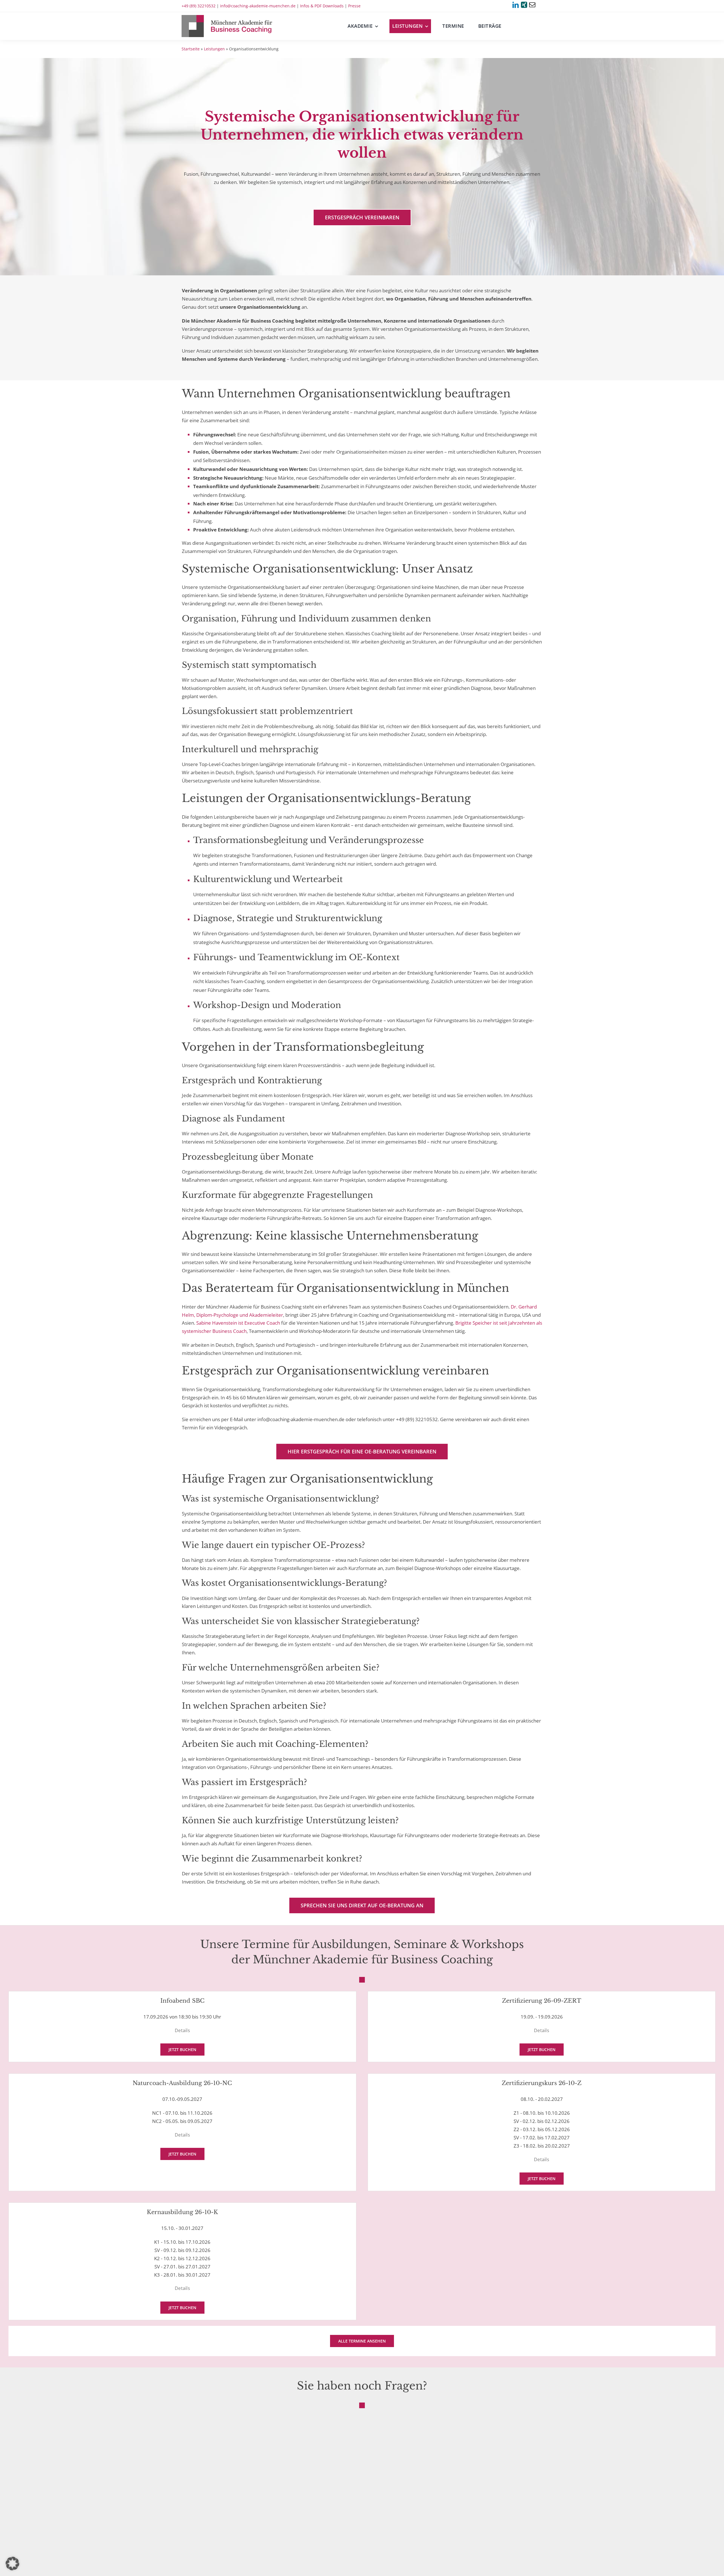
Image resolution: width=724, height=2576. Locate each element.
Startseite (191, 49)
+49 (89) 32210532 (199, 6)
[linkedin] (516, 5)
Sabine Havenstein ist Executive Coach (238, 1323)
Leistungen (214, 49)
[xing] (524, 5)
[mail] (532, 5)
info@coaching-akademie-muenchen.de (258, 6)
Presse (354, 6)
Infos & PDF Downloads (322, 6)
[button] (12, 2564)
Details (182, 2030)
